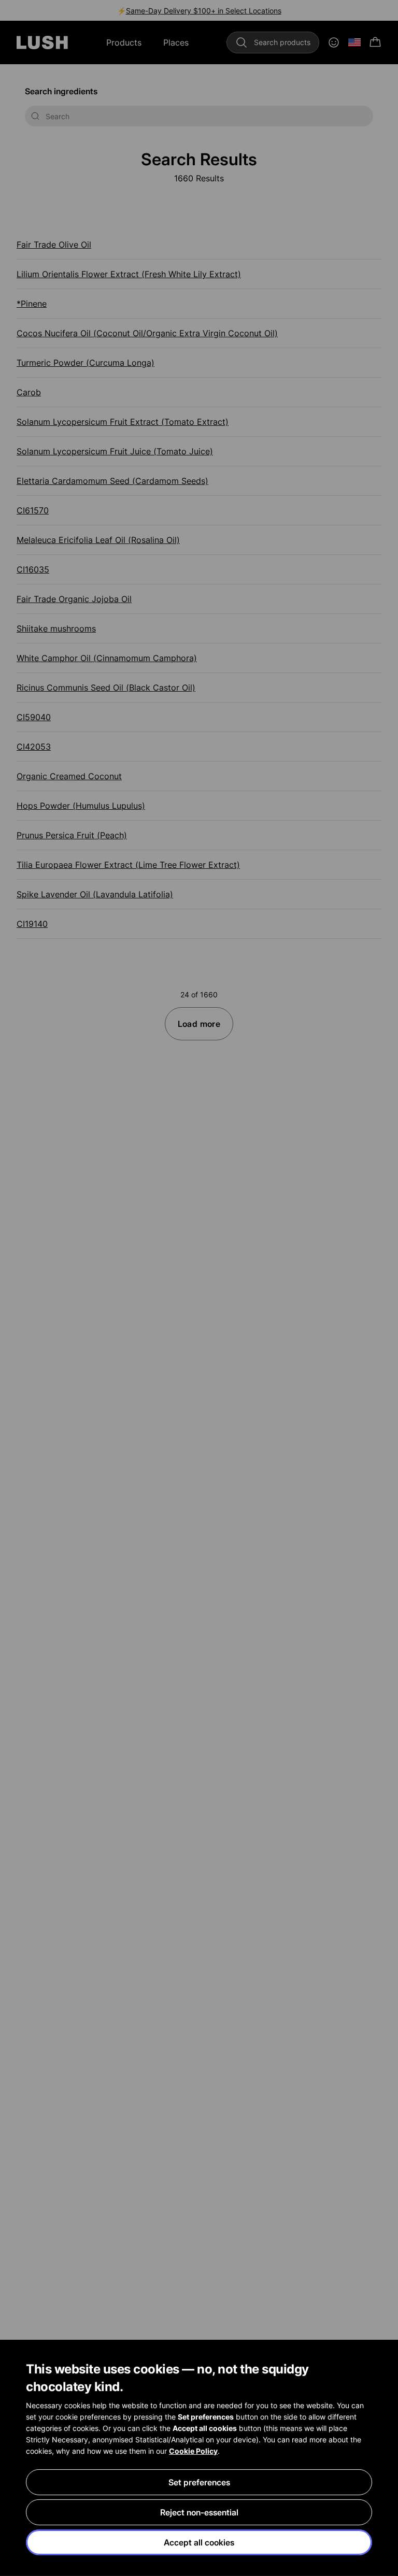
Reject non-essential (199, 2512)
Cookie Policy (193, 2451)
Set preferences (199, 2482)
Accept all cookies (199, 2542)
